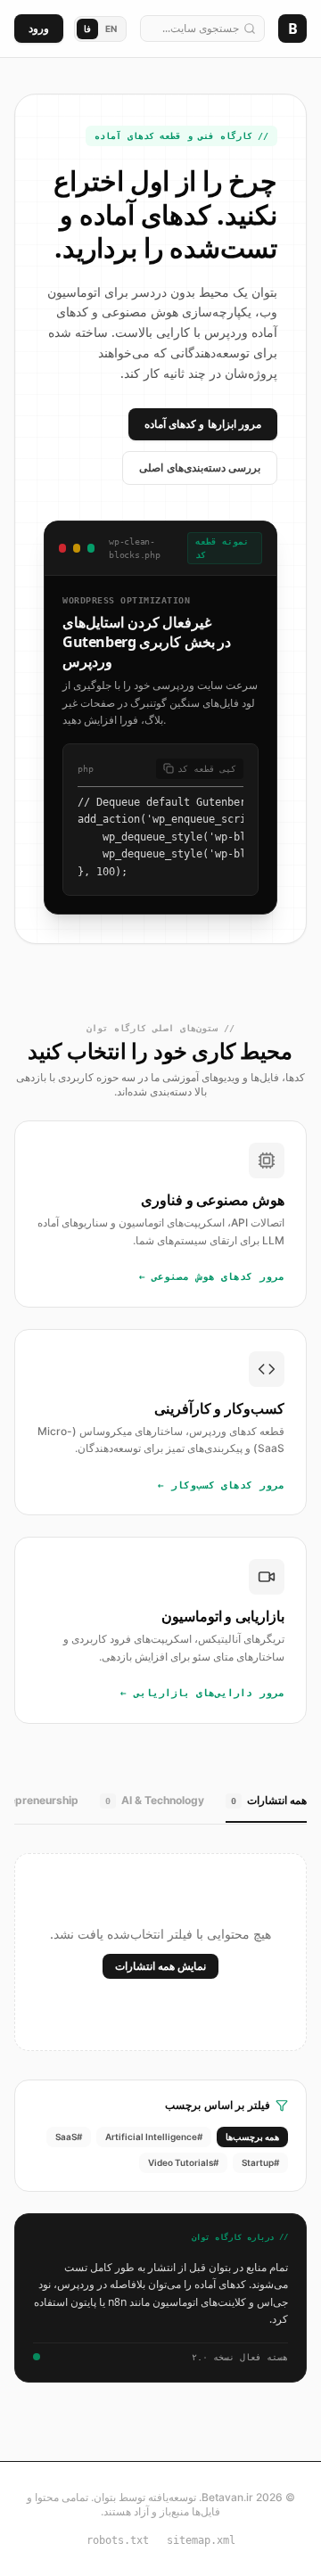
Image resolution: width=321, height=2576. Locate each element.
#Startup (260, 2162)
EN (111, 29)
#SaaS (69, 2137)
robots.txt (118, 2540)
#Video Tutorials (183, 2162)
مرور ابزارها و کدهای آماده (203, 424)
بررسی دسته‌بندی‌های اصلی (200, 468)
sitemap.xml (201, 2540)
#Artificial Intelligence (154, 2137)
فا (87, 29)
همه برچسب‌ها (252, 2137)
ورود (39, 28)
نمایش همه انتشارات (160, 1966)
